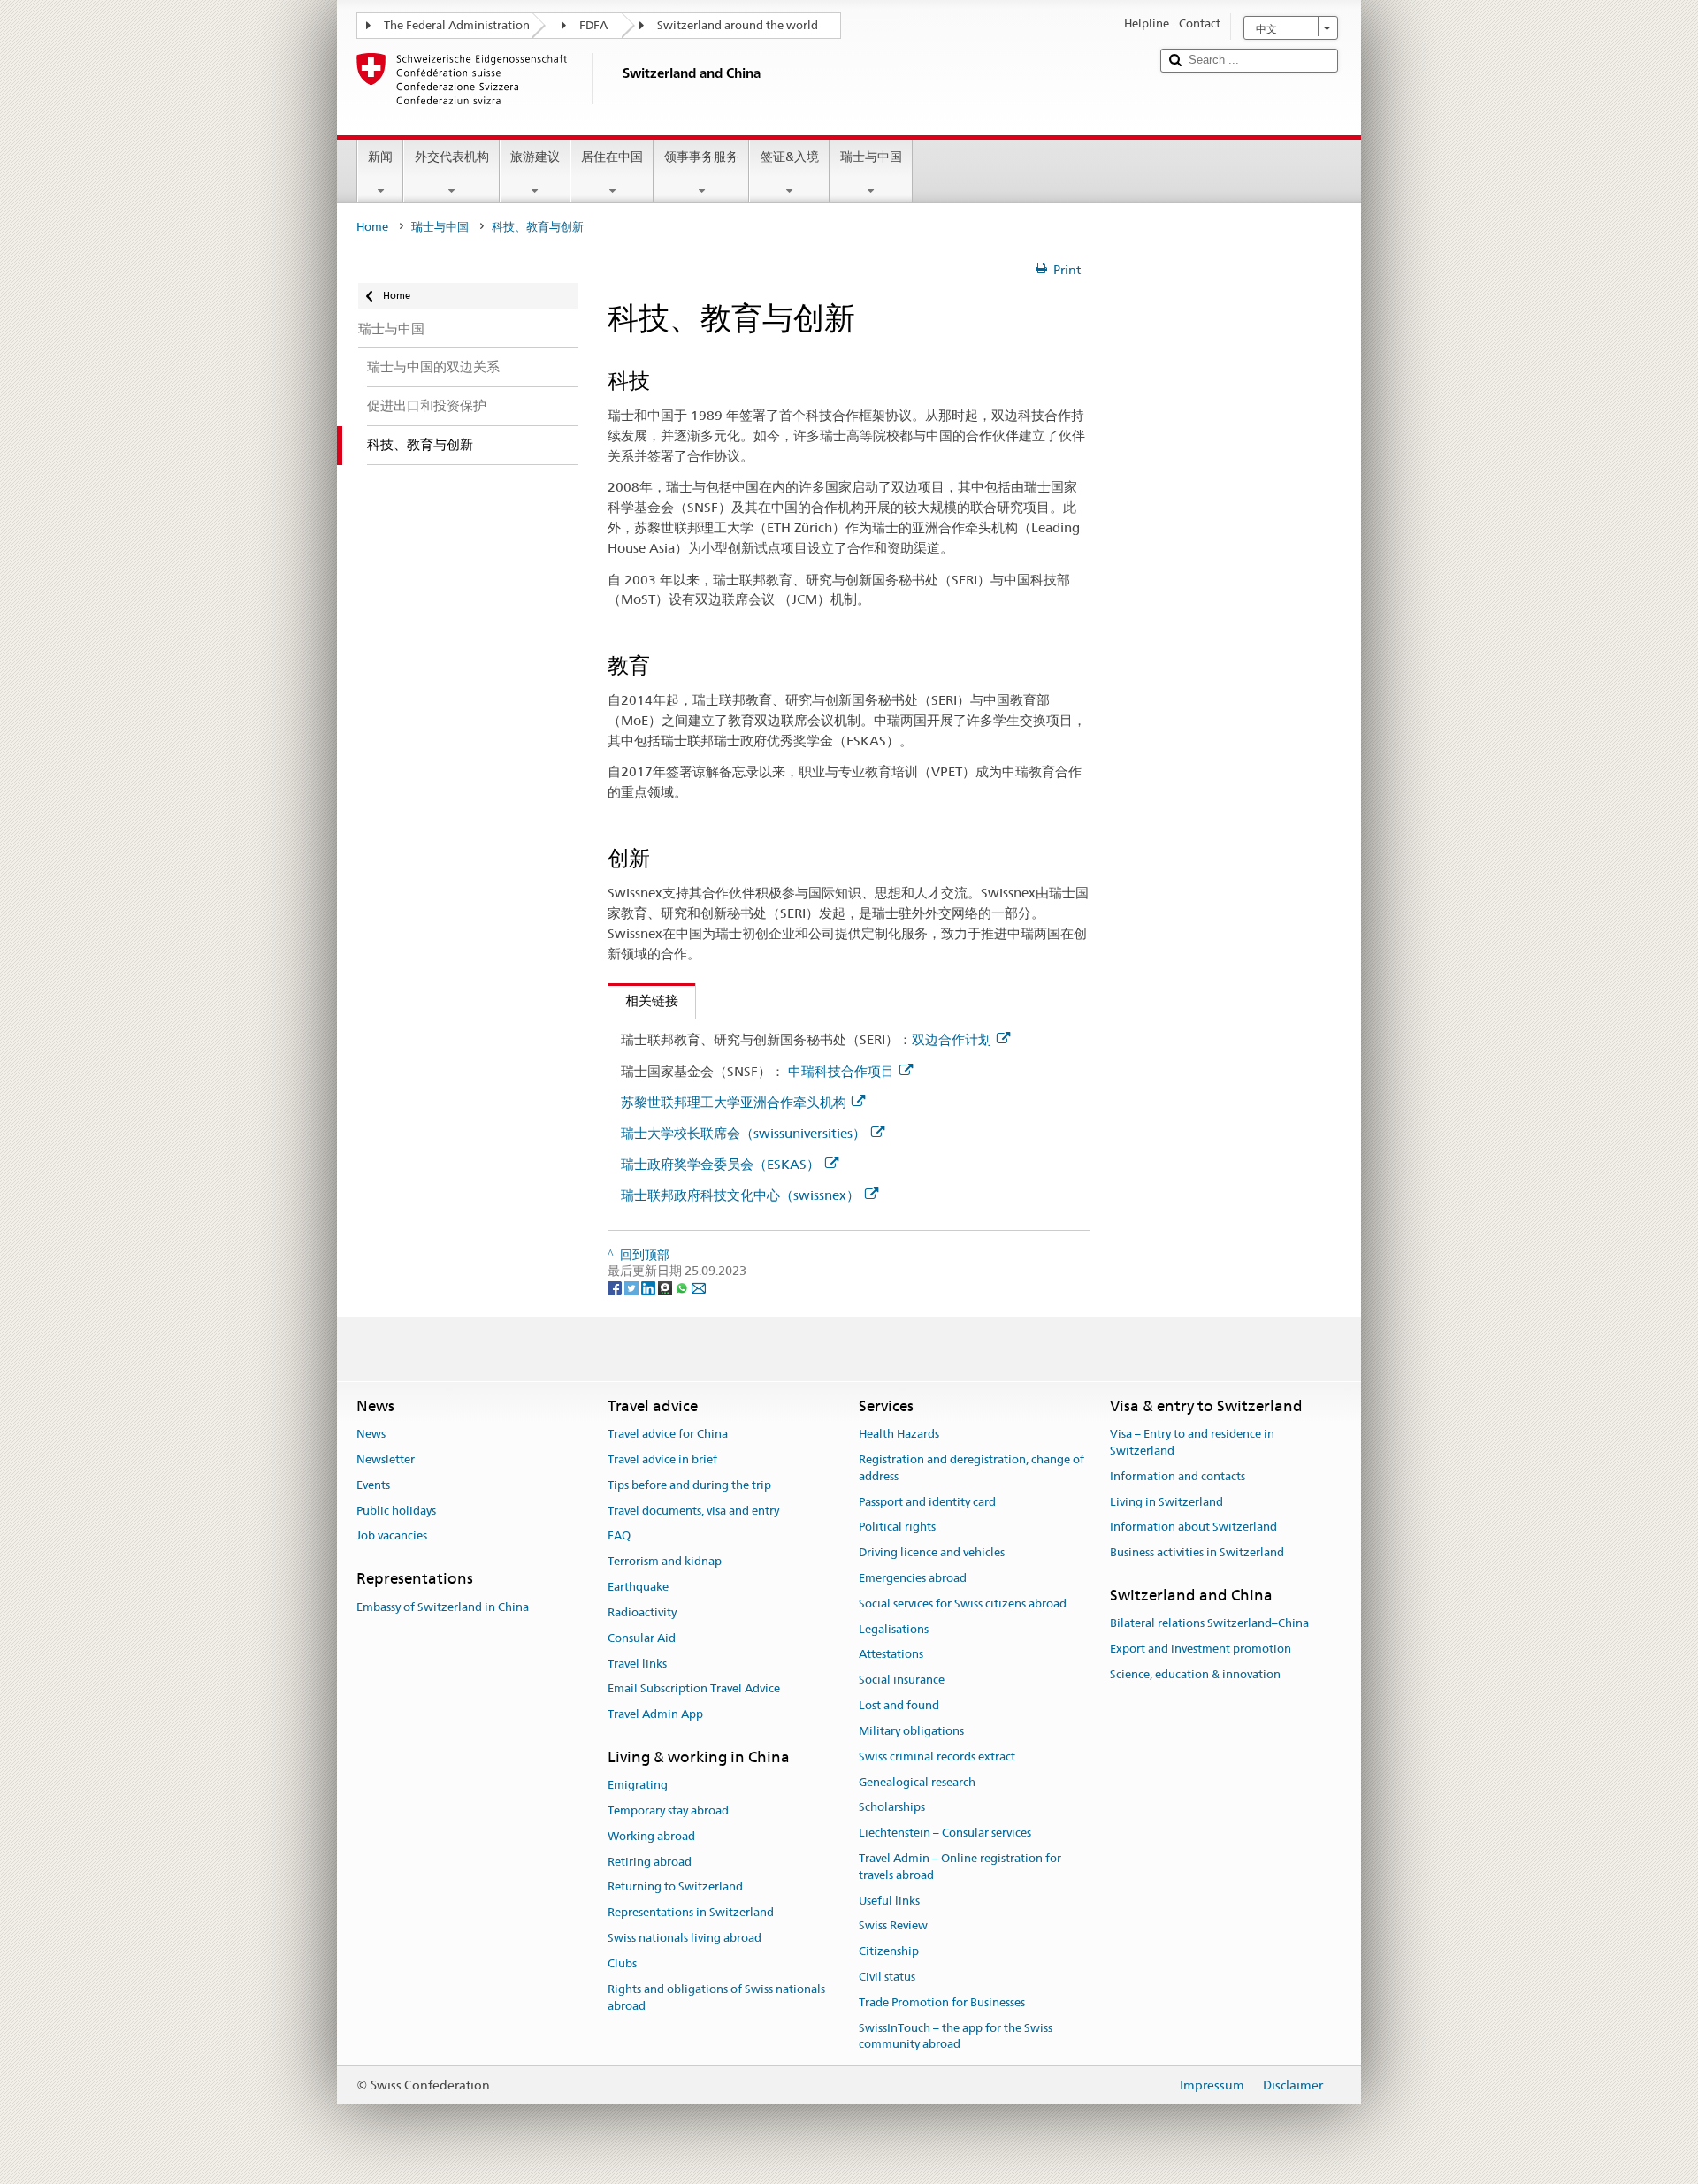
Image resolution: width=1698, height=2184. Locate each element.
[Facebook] (616, 1287)
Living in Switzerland (1166, 1502)
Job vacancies (392, 1536)
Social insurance (902, 1680)
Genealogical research (917, 1782)
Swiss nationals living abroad (685, 1938)
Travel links (637, 1664)
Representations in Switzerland (691, 1913)
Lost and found (899, 1705)
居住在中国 (612, 157)
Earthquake (638, 1587)
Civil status (887, 1977)
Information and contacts (1178, 1476)
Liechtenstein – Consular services (945, 1833)
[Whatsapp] (683, 1287)
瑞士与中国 (871, 157)
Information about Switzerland (1193, 1527)
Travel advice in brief (662, 1459)
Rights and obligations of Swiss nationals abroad (716, 1997)
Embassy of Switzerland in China (443, 1607)
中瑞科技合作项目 (841, 1071)
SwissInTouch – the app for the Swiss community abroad (956, 2036)
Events (373, 1485)
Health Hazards (899, 1434)
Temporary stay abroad (668, 1810)
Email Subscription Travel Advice (694, 1689)
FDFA (593, 25)
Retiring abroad (650, 1862)
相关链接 (643, 1000)
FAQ (619, 1536)
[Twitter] (633, 1287)
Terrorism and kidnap (665, 1562)
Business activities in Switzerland (1197, 1552)
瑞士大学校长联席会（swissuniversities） (743, 1133)
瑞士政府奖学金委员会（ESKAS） (720, 1164)
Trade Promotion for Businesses (942, 2002)
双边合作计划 (952, 1039)
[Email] (699, 1287)
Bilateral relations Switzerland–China (1209, 1624)
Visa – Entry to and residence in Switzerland (1192, 1442)
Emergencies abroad (913, 1578)
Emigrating (638, 1785)
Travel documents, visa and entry (693, 1511)
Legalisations (894, 1629)
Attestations (891, 1655)
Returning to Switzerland (675, 1887)
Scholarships (892, 1808)
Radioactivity (642, 1612)
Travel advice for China (668, 1434)
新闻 (380, 157)
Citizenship (889, 1951)
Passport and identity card (927, 1502)
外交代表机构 (452, 157)
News (371, 1434)
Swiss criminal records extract (937, 1756)
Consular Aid (642, 1638)
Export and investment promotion (1201, 1649)
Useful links (889, 1901)
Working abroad (651, 1836)
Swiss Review (893, 1926)
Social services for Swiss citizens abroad (963, 1604)
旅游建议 (535, 157)
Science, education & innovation (1195, 1674)
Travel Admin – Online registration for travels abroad (960, 1867)
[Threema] (666, 1287)
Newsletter (386, 1459)
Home (372, 227)
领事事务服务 (701, 157)
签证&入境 (790, 157)
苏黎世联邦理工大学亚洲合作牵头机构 (734, 1102)
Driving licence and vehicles (932, 1552)
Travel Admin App (655, 1714)
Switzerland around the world (738, 25)
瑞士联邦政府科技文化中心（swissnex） (740, 1195)
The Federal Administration (457, 25)
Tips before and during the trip (689, 1485)
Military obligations (911, 1731)
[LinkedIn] (650, 1287)
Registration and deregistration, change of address (971, 1468)
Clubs (622, 1963)
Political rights (897, 1527)
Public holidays (396, 1511)
